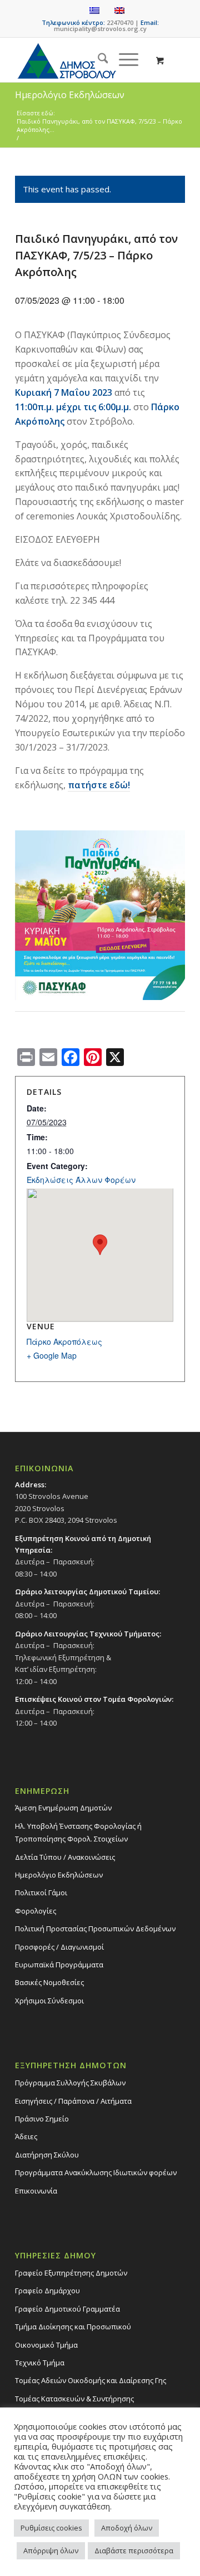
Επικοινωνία (36, 2191)
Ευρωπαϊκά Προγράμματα (59, 1965)
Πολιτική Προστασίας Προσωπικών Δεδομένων (95, 1929)
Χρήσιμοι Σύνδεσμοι (49, 2001)
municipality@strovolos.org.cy (100, 29)
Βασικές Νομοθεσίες (49, 1982)
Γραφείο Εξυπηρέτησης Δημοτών (71, 2273)
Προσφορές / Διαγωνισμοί (59, 1947)
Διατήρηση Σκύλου (47, 2155)
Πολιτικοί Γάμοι (41, 1893)
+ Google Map (52, 1355)
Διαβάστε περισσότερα (134, 2551)
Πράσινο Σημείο (42, 2119)
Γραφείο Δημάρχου (47, 2291)
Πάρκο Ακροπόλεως (64, 1341)
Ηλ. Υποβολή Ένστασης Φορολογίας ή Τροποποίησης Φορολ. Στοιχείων (78, 1832)
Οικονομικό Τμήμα (46, 2345)
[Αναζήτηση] (97, 60)
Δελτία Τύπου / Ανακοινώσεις (65, 1857)
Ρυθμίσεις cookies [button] (51, 2528)
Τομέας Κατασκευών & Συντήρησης (74, 2399)
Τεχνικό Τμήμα (40, 2363)
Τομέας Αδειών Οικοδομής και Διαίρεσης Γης (91, 2380)
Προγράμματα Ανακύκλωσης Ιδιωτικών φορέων (96, 2172)
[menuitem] (97, 60)
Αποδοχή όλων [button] (127, 2528)
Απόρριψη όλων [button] (51, 2551)
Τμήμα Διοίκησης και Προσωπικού (73, 2327)
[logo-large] (83, 60)
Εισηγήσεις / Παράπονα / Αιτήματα (73, 2101)
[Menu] (123, 60)
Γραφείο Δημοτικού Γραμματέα (67, 2309)
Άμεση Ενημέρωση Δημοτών (63, 1808)
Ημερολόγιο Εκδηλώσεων (59, 1875)
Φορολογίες (36, 1911)
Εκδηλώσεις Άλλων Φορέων (81, 1180)
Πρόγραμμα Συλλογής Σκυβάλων (70, 2083)
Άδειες (26, 2136)
